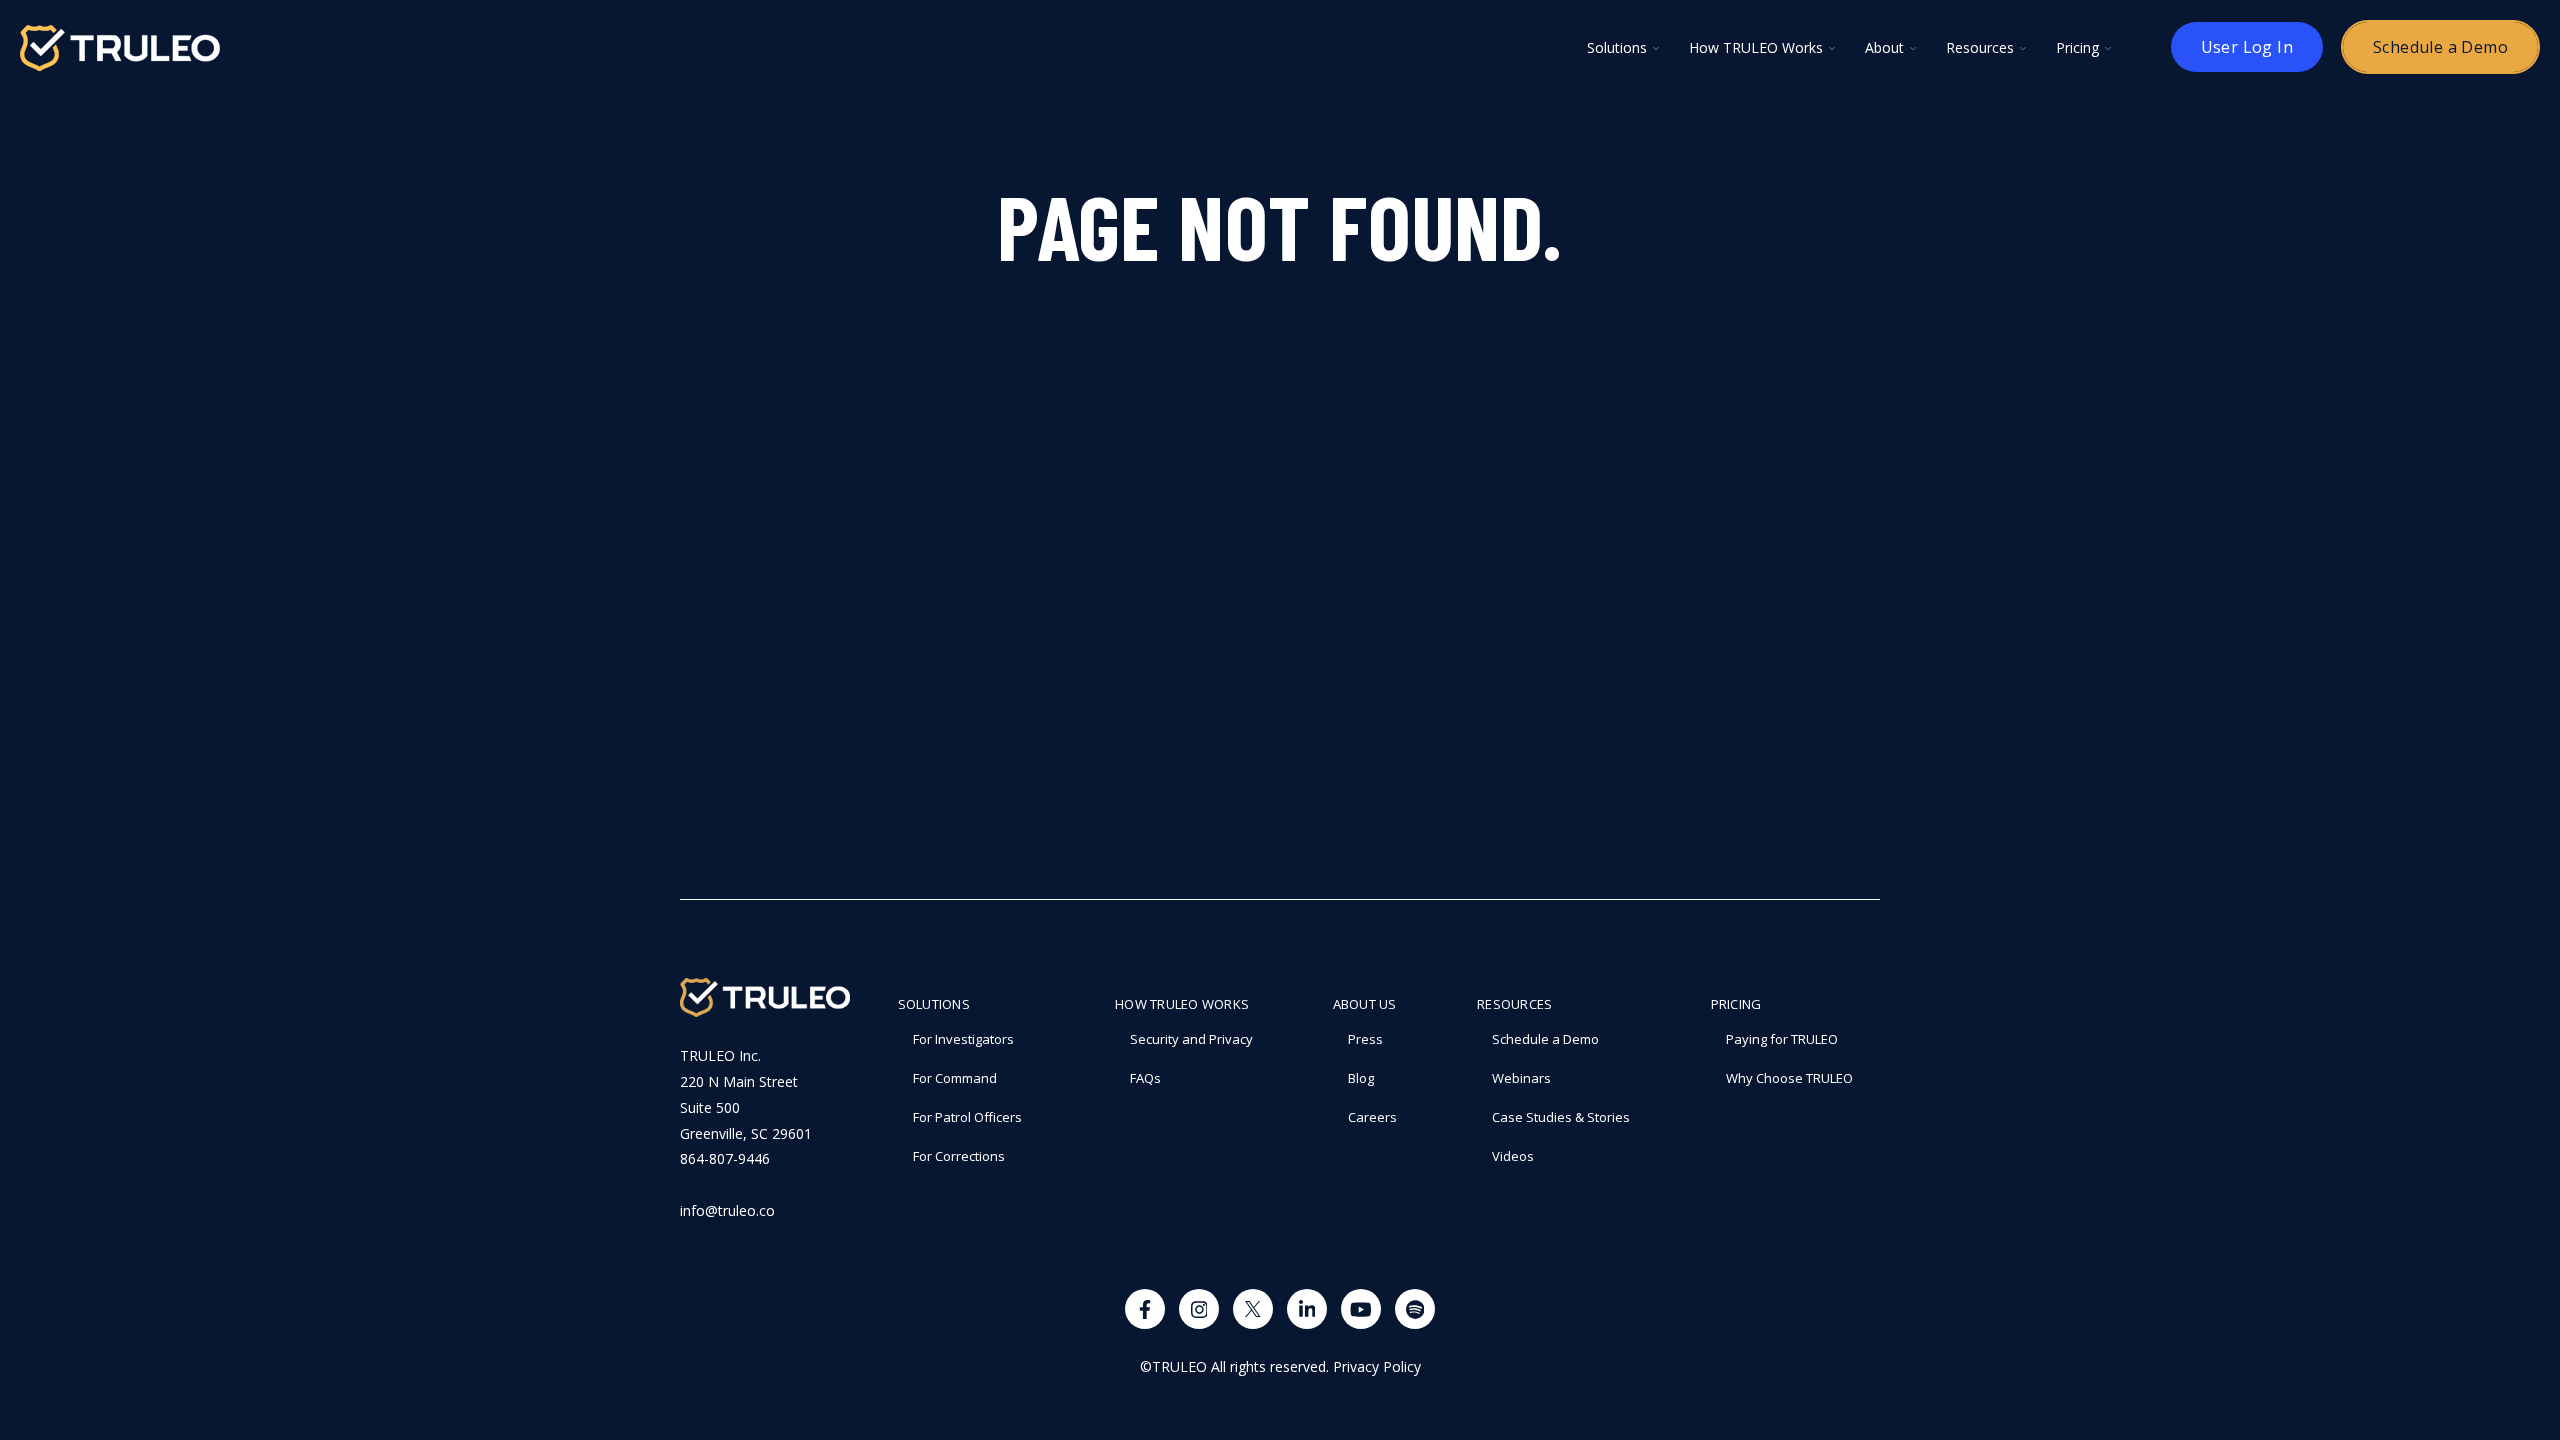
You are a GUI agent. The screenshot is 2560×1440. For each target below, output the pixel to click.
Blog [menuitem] (1361, 1078)
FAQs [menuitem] (1145, 1078)
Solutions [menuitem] (934, 1004)
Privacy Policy (1377, 1366)
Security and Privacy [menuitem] (1191, 1039)
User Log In (2247, 47)
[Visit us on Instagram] (1199, 1309)
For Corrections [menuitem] (959, 1156)
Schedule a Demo (2440, 47)
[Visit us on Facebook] (1145, 1309)
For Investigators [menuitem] (963, 1039)
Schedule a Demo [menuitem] (1545, 1039)
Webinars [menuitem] (1521, 1078)
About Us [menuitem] (1365, 1004)
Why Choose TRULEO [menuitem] (1789, 1078)
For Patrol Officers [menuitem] (967, 1117)
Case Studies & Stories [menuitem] (1561, 1117)
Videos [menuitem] (1513, 1156)
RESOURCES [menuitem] (1514, 1004)
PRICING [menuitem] (1736, 1004)
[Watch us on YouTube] (1361, 1309)
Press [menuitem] (1365, 1039)
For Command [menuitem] (955, 1078)
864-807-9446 (725, 1158)
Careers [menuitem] (1372, 1117)
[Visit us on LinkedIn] (1307, 1309)
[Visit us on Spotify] (1415, 1309)
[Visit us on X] (1253, 1309)
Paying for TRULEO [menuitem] (1782, 1039)
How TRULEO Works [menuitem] (1182, 1004)
